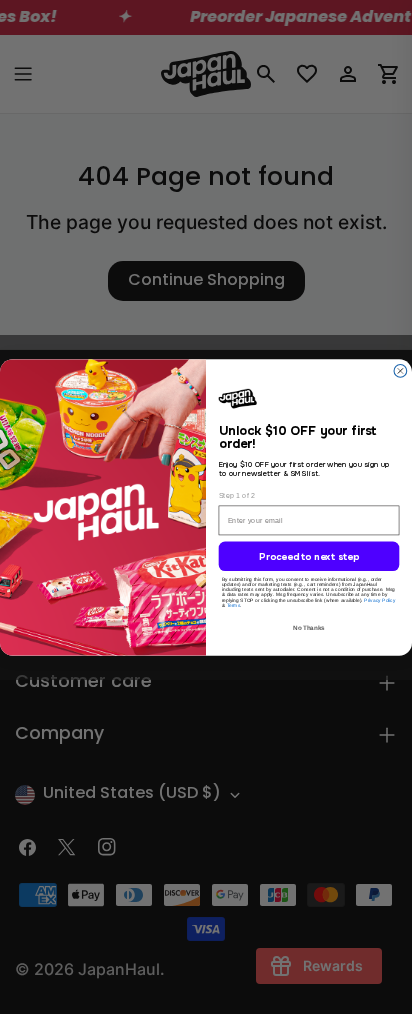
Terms (234, 605)
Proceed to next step (308, 557)
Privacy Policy (379, 600)
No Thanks (309, 628)
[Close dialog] (400, 370)
